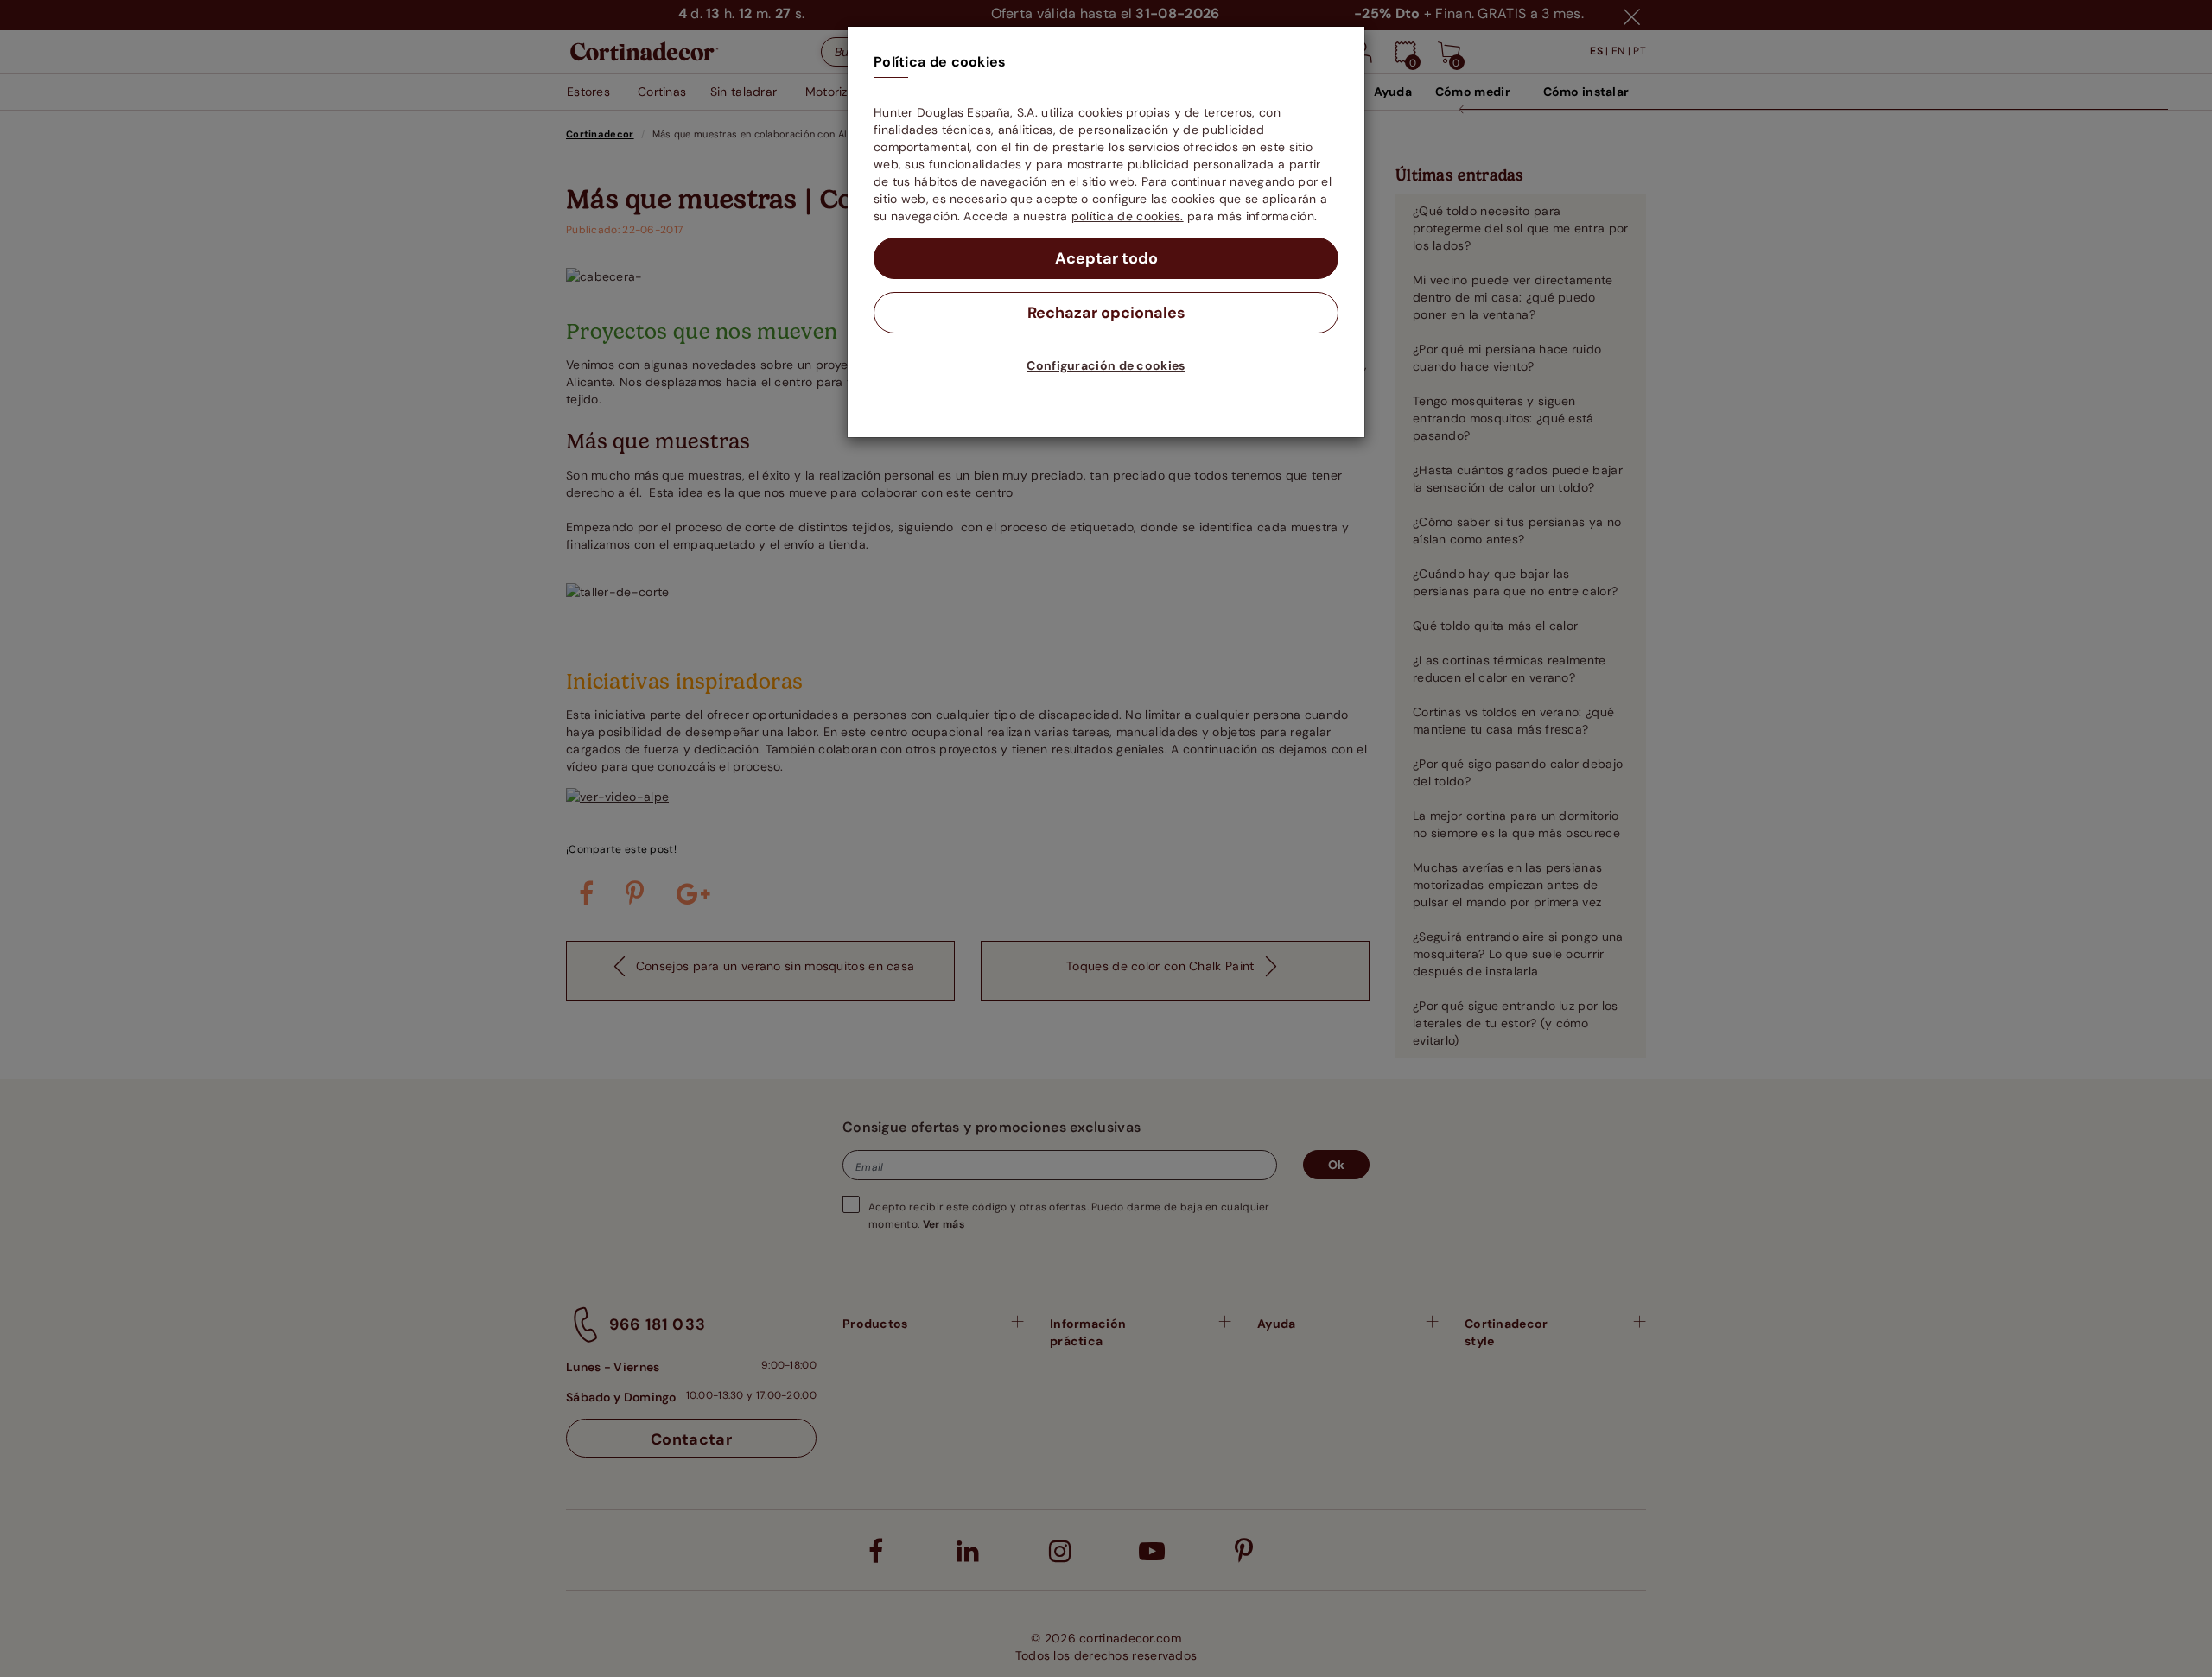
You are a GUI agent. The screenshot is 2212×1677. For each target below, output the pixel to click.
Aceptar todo (1106, 258)
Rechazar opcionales (1106, 313)
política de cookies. (1128, 216)
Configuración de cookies (1106, 365)
